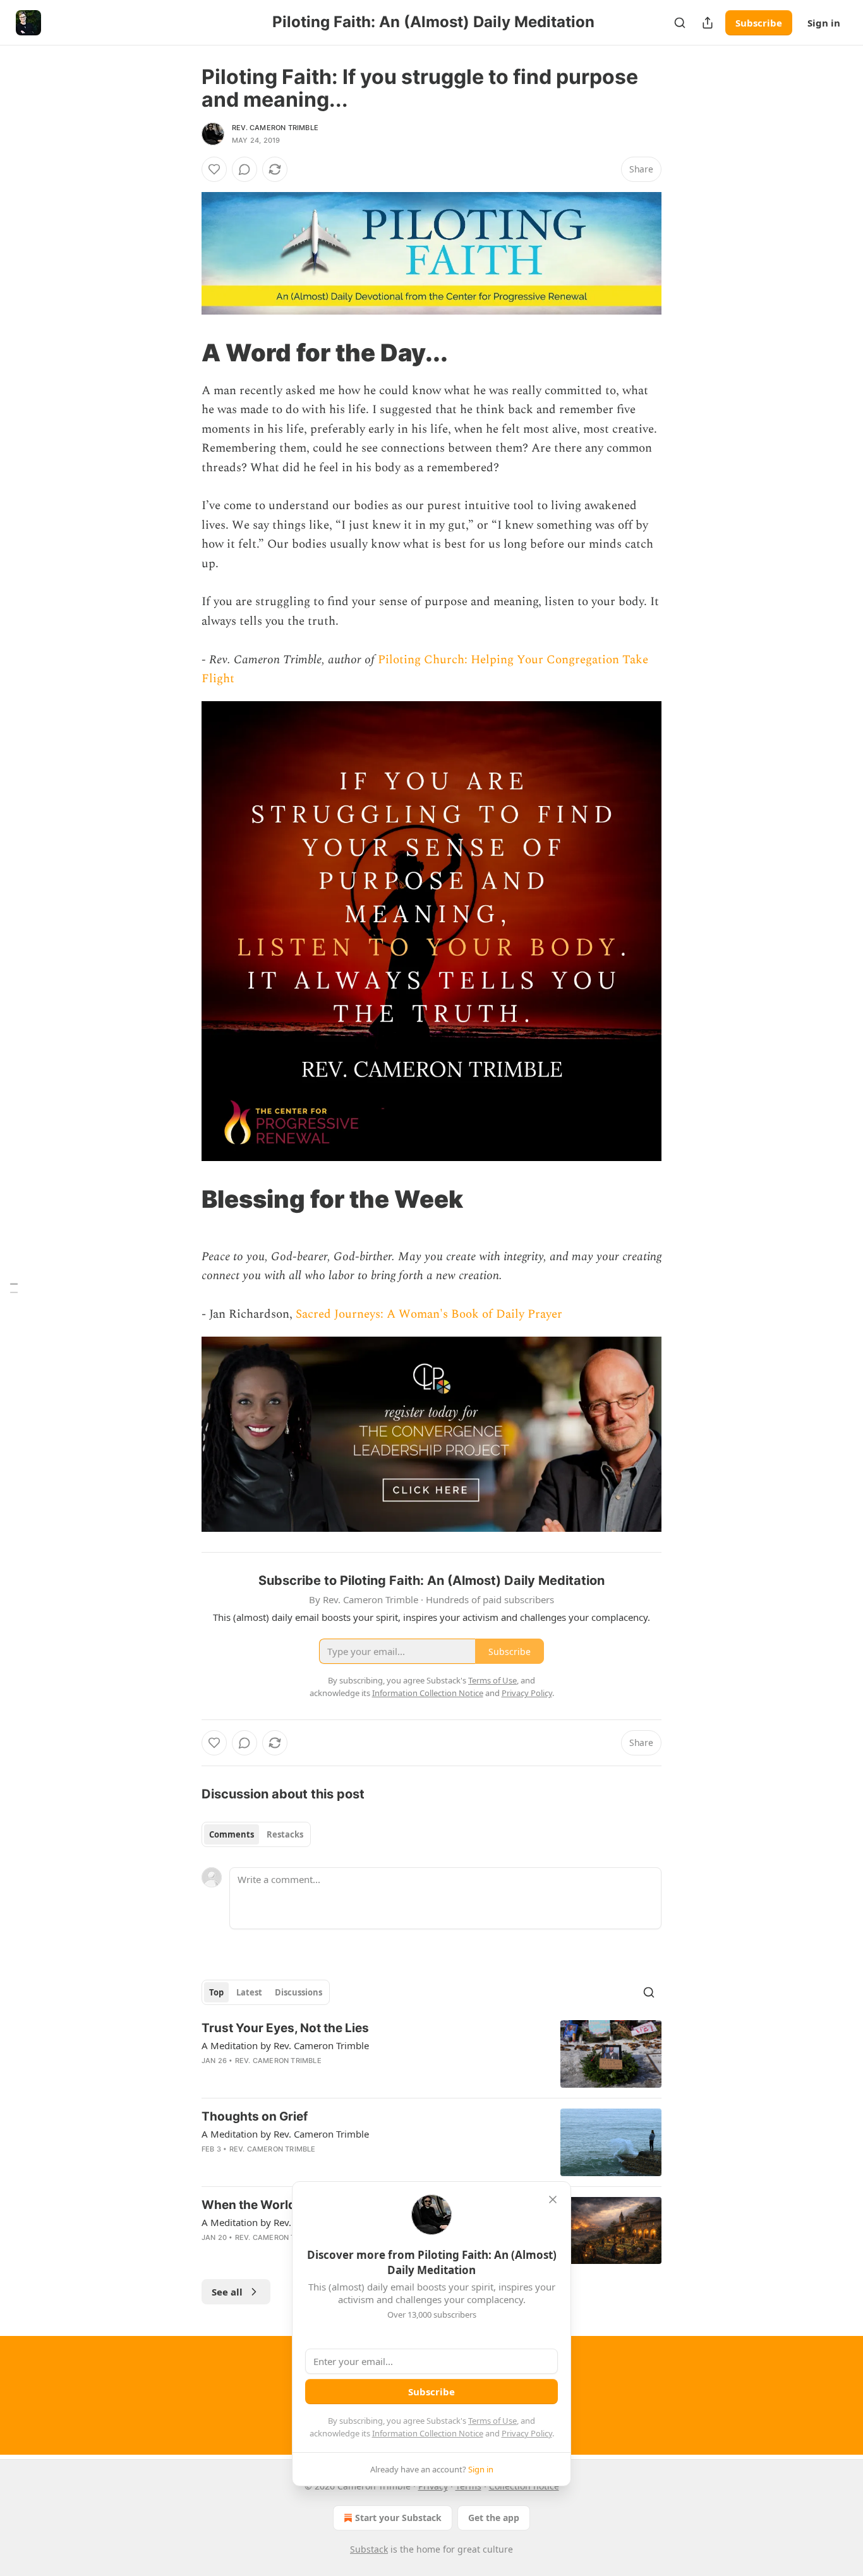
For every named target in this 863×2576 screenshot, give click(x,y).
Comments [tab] (232, 1834)
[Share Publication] (708, 23)
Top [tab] (216, 1992)
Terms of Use (492, 2421)
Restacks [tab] (285, 1834)
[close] (553, 2200)
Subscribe (759, 23)
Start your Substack (398, 2518)
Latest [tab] (249, 1992)
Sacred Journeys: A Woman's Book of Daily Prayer (429, 1314)
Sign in (824, 23)
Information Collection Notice (428, 2433)
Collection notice (524, 2486)
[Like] (214, 169)
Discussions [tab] (299, 1992)
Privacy (433, 2486)
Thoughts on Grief (255, 2116)
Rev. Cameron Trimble (275, 128)
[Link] (184, 352)
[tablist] (256, 1834)
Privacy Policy (527, 2433)
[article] (431, 2054)
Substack (369, 2549)
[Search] (680, 23)
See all (227, 2292)
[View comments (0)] (244, 169)
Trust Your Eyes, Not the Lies (285, 2028)
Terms (468, 2486)
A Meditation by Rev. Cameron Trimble (285, 2045)
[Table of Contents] (14, 1288)
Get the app (494, 2518)
